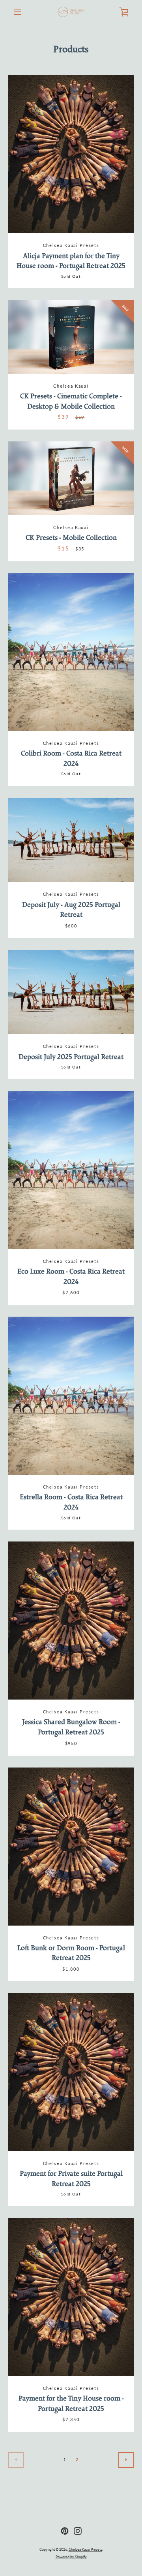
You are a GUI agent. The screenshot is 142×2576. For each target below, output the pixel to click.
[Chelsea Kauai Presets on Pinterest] (65, 2530)
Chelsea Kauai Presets (85, 2549)
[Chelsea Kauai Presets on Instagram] (78, 2530)
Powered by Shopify (71, 2557)
